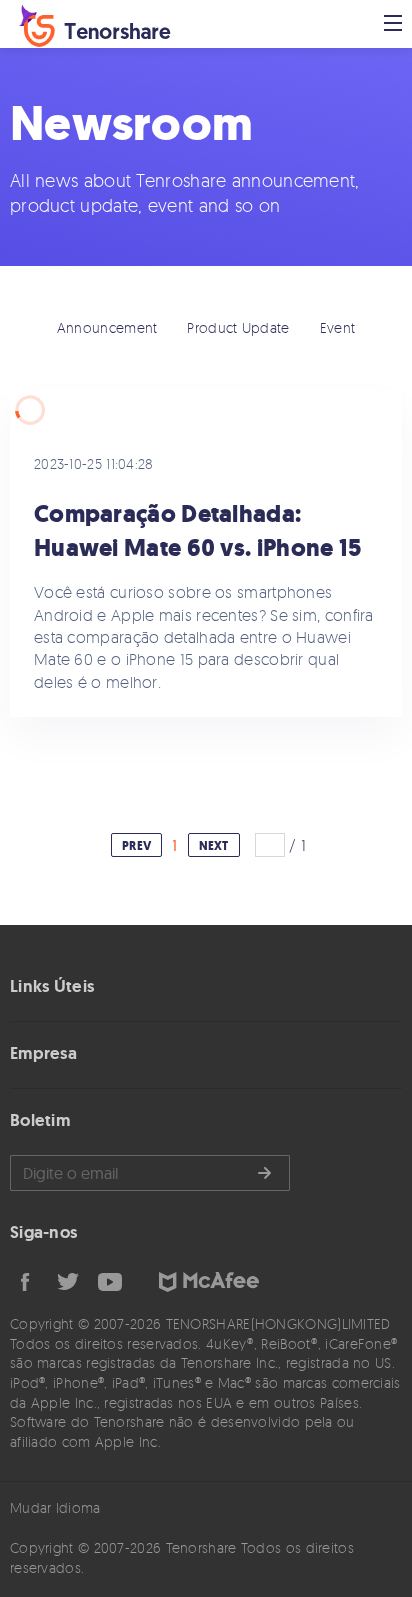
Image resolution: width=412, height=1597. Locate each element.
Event (338, 327)
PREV (136, 846)
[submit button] (264, 1173)
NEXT (214, 846)
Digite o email (150, 1173)
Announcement (107, 327)
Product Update (238, 327)
